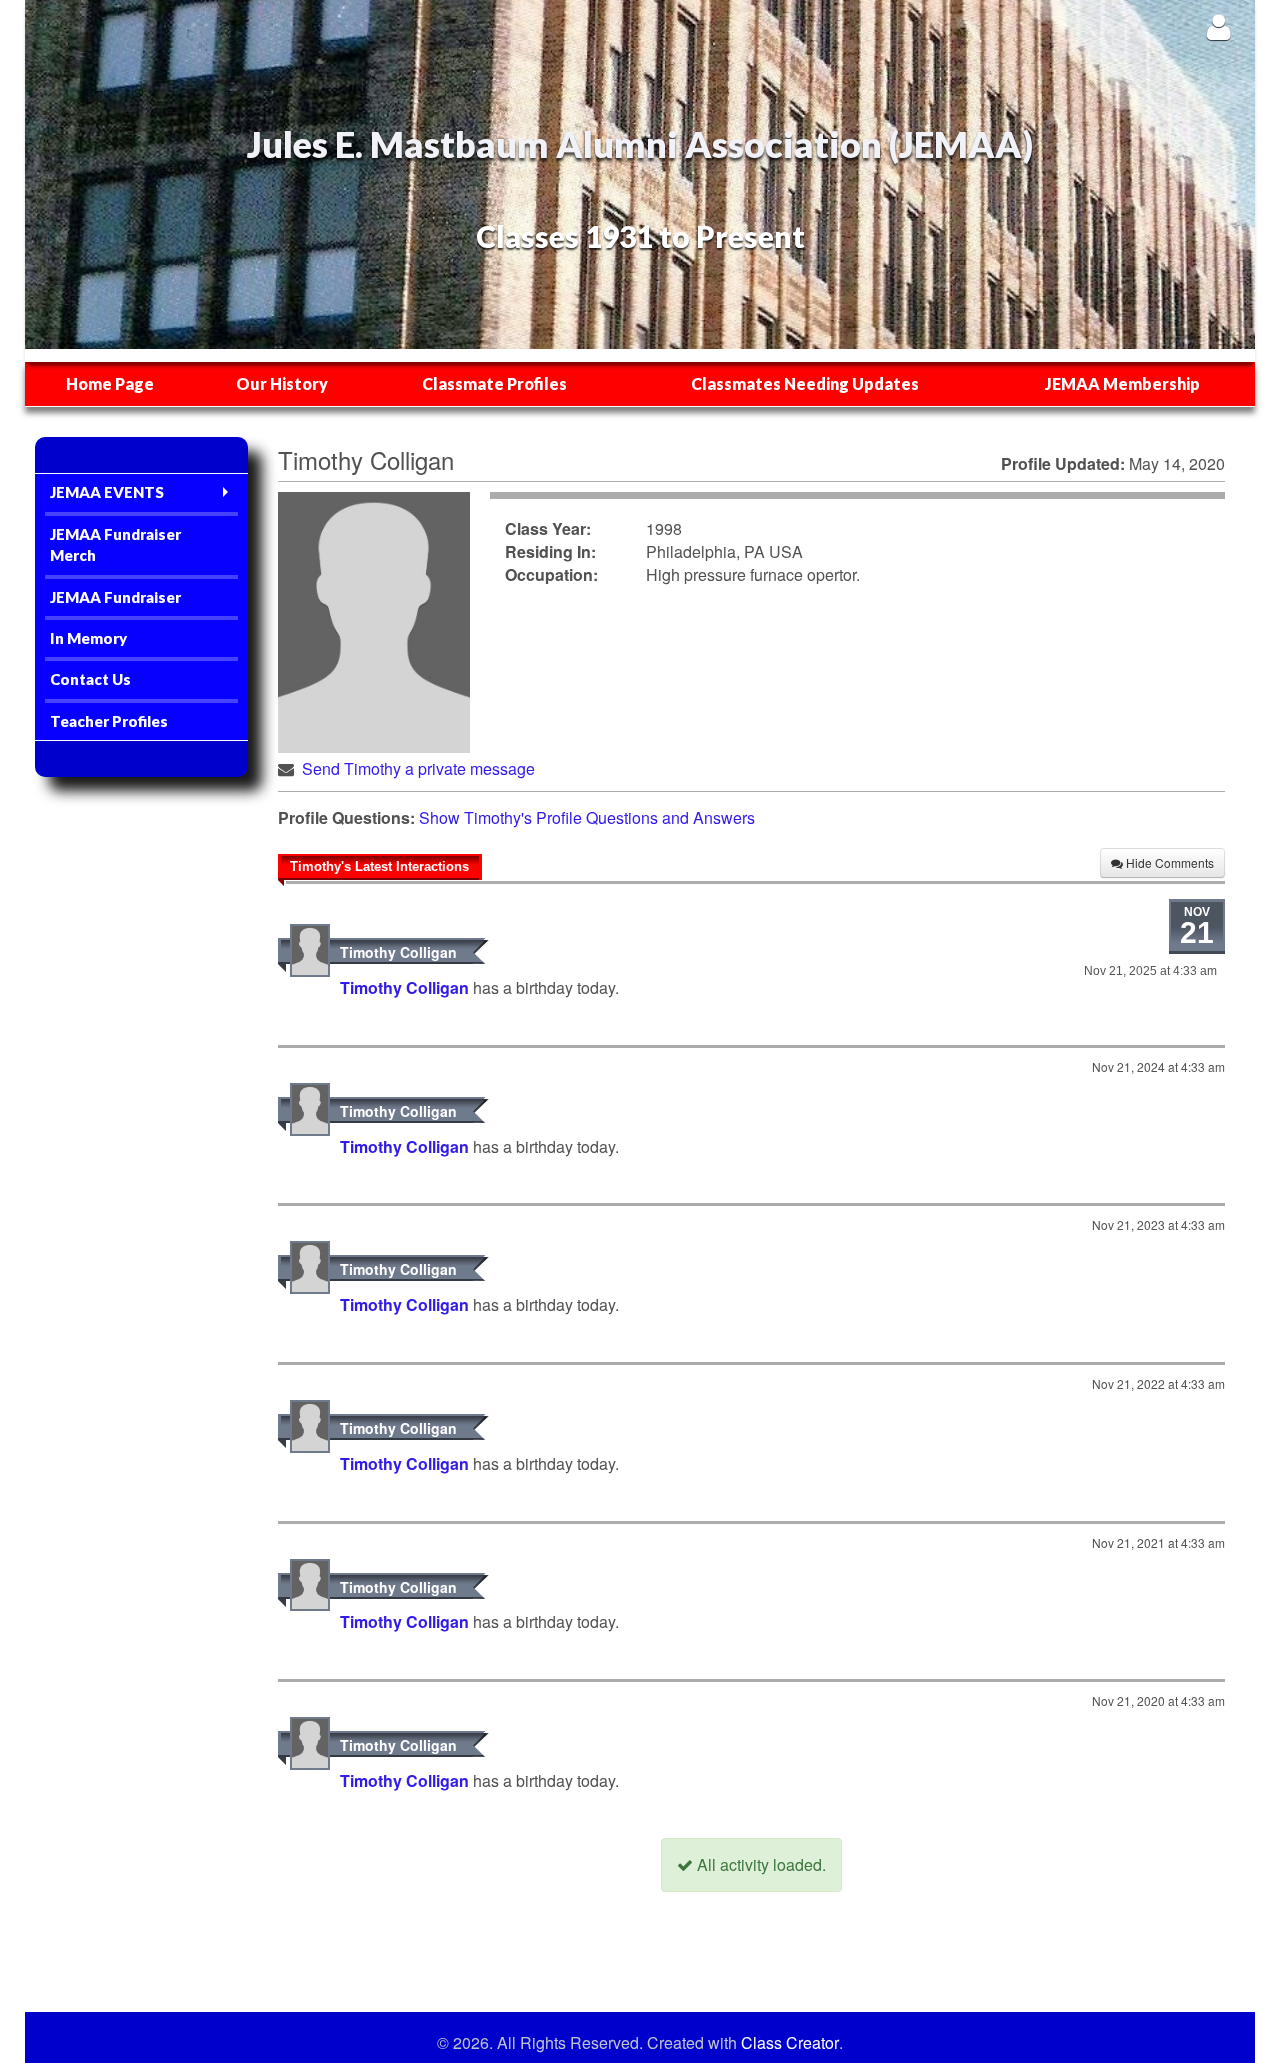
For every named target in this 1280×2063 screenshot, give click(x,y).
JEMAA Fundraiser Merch (115, 544)
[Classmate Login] (1218, 26)
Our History (282, 383)
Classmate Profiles (494, 383)
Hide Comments (1168, 862)
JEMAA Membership (1122, 383)
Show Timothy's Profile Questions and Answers (587, 817)
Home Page (110, 383)
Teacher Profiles (109, 721)
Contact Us (90, 679)
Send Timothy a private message (418, 768)
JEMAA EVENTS (107, 492)
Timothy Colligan (398, 952)
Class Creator (790, 2043)
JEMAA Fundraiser (115, 597)
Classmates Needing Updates (805, 383)
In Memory (88, 638)
